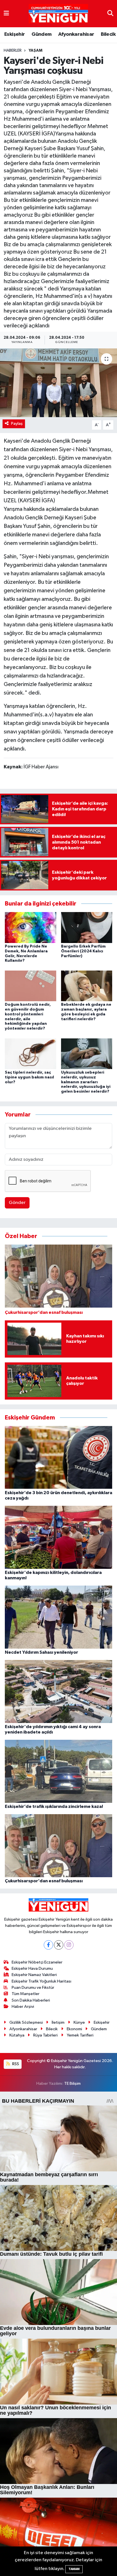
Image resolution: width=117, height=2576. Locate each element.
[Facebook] (48, 1945)
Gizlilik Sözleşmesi (26, 2022)
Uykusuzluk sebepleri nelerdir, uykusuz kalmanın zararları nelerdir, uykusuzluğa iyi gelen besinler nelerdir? (86, 1082)
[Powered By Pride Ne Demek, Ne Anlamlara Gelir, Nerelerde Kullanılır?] (31, 928)
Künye (79, 2022)
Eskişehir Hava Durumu (32, 1968)
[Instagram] (69, 1945)
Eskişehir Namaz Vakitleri (34, 1975)
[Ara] (110, 13)
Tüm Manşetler (26, 1994)
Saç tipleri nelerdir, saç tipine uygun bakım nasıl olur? (29, 1077)
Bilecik (108, 34)
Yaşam (35, 51)
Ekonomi (74, 2029)
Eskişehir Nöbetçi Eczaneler (37, 1962)
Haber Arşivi (23, 2007)
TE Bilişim (72, 2083)
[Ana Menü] (6, 13)
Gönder (17, 1203)
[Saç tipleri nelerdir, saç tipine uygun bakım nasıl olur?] (31, 1054)
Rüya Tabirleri (45, 2035)
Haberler (13, 51)
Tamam (74, 2569)
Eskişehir (15, 34)
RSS (15, 2064)
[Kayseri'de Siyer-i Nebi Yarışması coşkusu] (58, 383)
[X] (59, 1945)
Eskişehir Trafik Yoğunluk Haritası (41, 1981)
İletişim (58, 2022)
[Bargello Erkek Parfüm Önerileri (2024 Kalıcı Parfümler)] (87, 928)
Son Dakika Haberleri (31, 2000)
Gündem (41, 34)
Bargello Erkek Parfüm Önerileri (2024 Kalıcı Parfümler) (83, 951)
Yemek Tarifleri (80, 2035)
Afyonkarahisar (76, 34)
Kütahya (17, 2035)
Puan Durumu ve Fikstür (33, 1988)
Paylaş (17, 424)
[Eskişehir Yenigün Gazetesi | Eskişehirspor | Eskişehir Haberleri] (58, 14)
